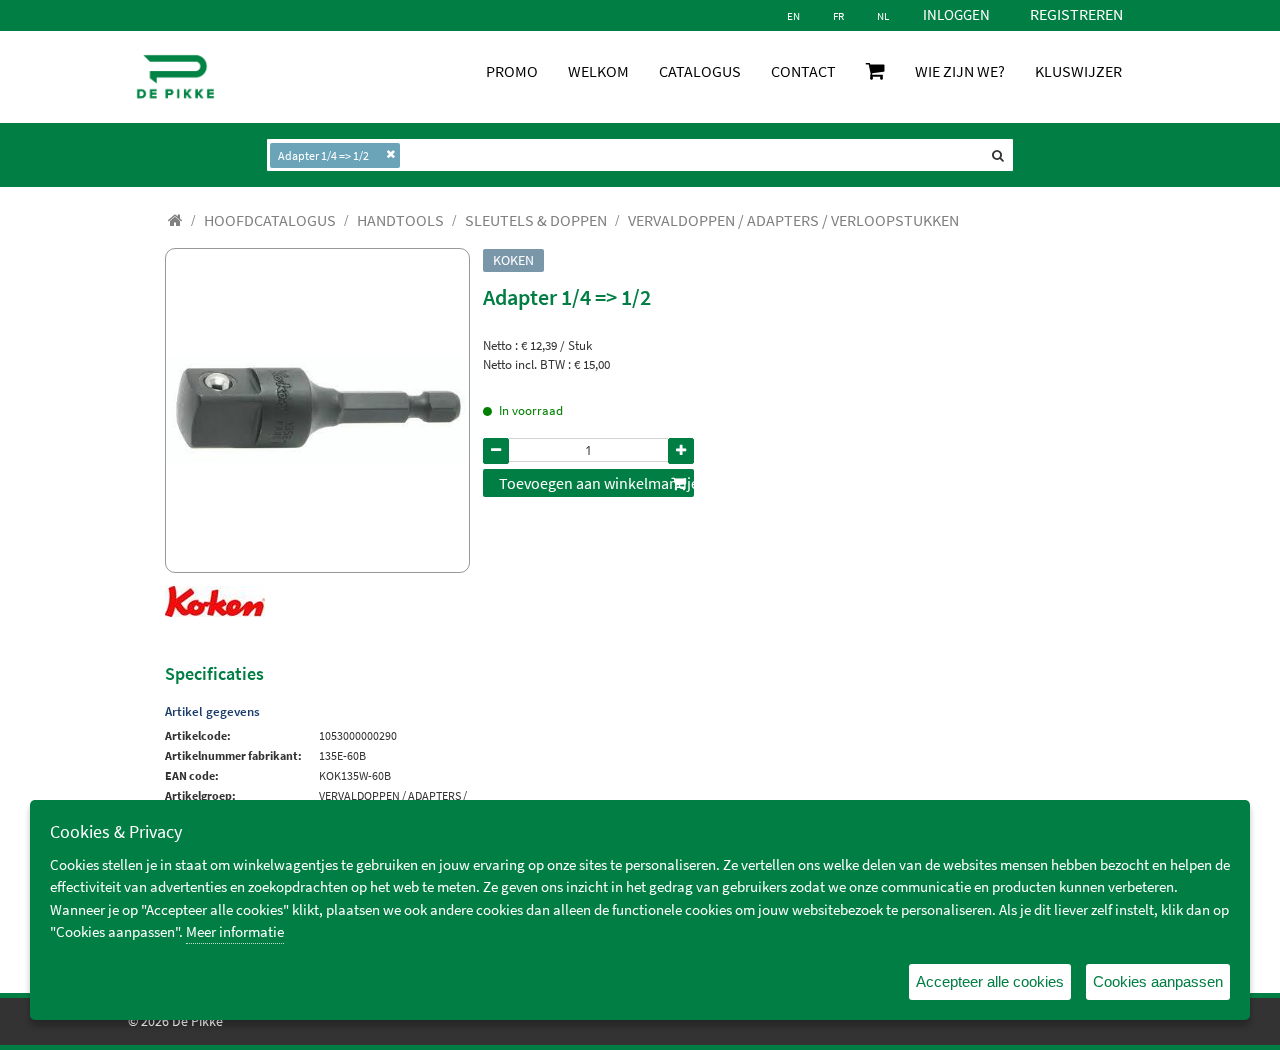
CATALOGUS (700, 71)
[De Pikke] (175, 77)
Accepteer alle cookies (990, 981)
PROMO (512, 71)
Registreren (1076, 14)
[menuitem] (270, 220)
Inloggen (956, 14)
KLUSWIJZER (1078, 71)
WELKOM (598, 71)
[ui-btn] (496, 451)
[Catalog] (175, 220)
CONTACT (803, 71)
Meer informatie (235, 931)
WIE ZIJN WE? (960, 71)
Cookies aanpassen (1158, 981)
